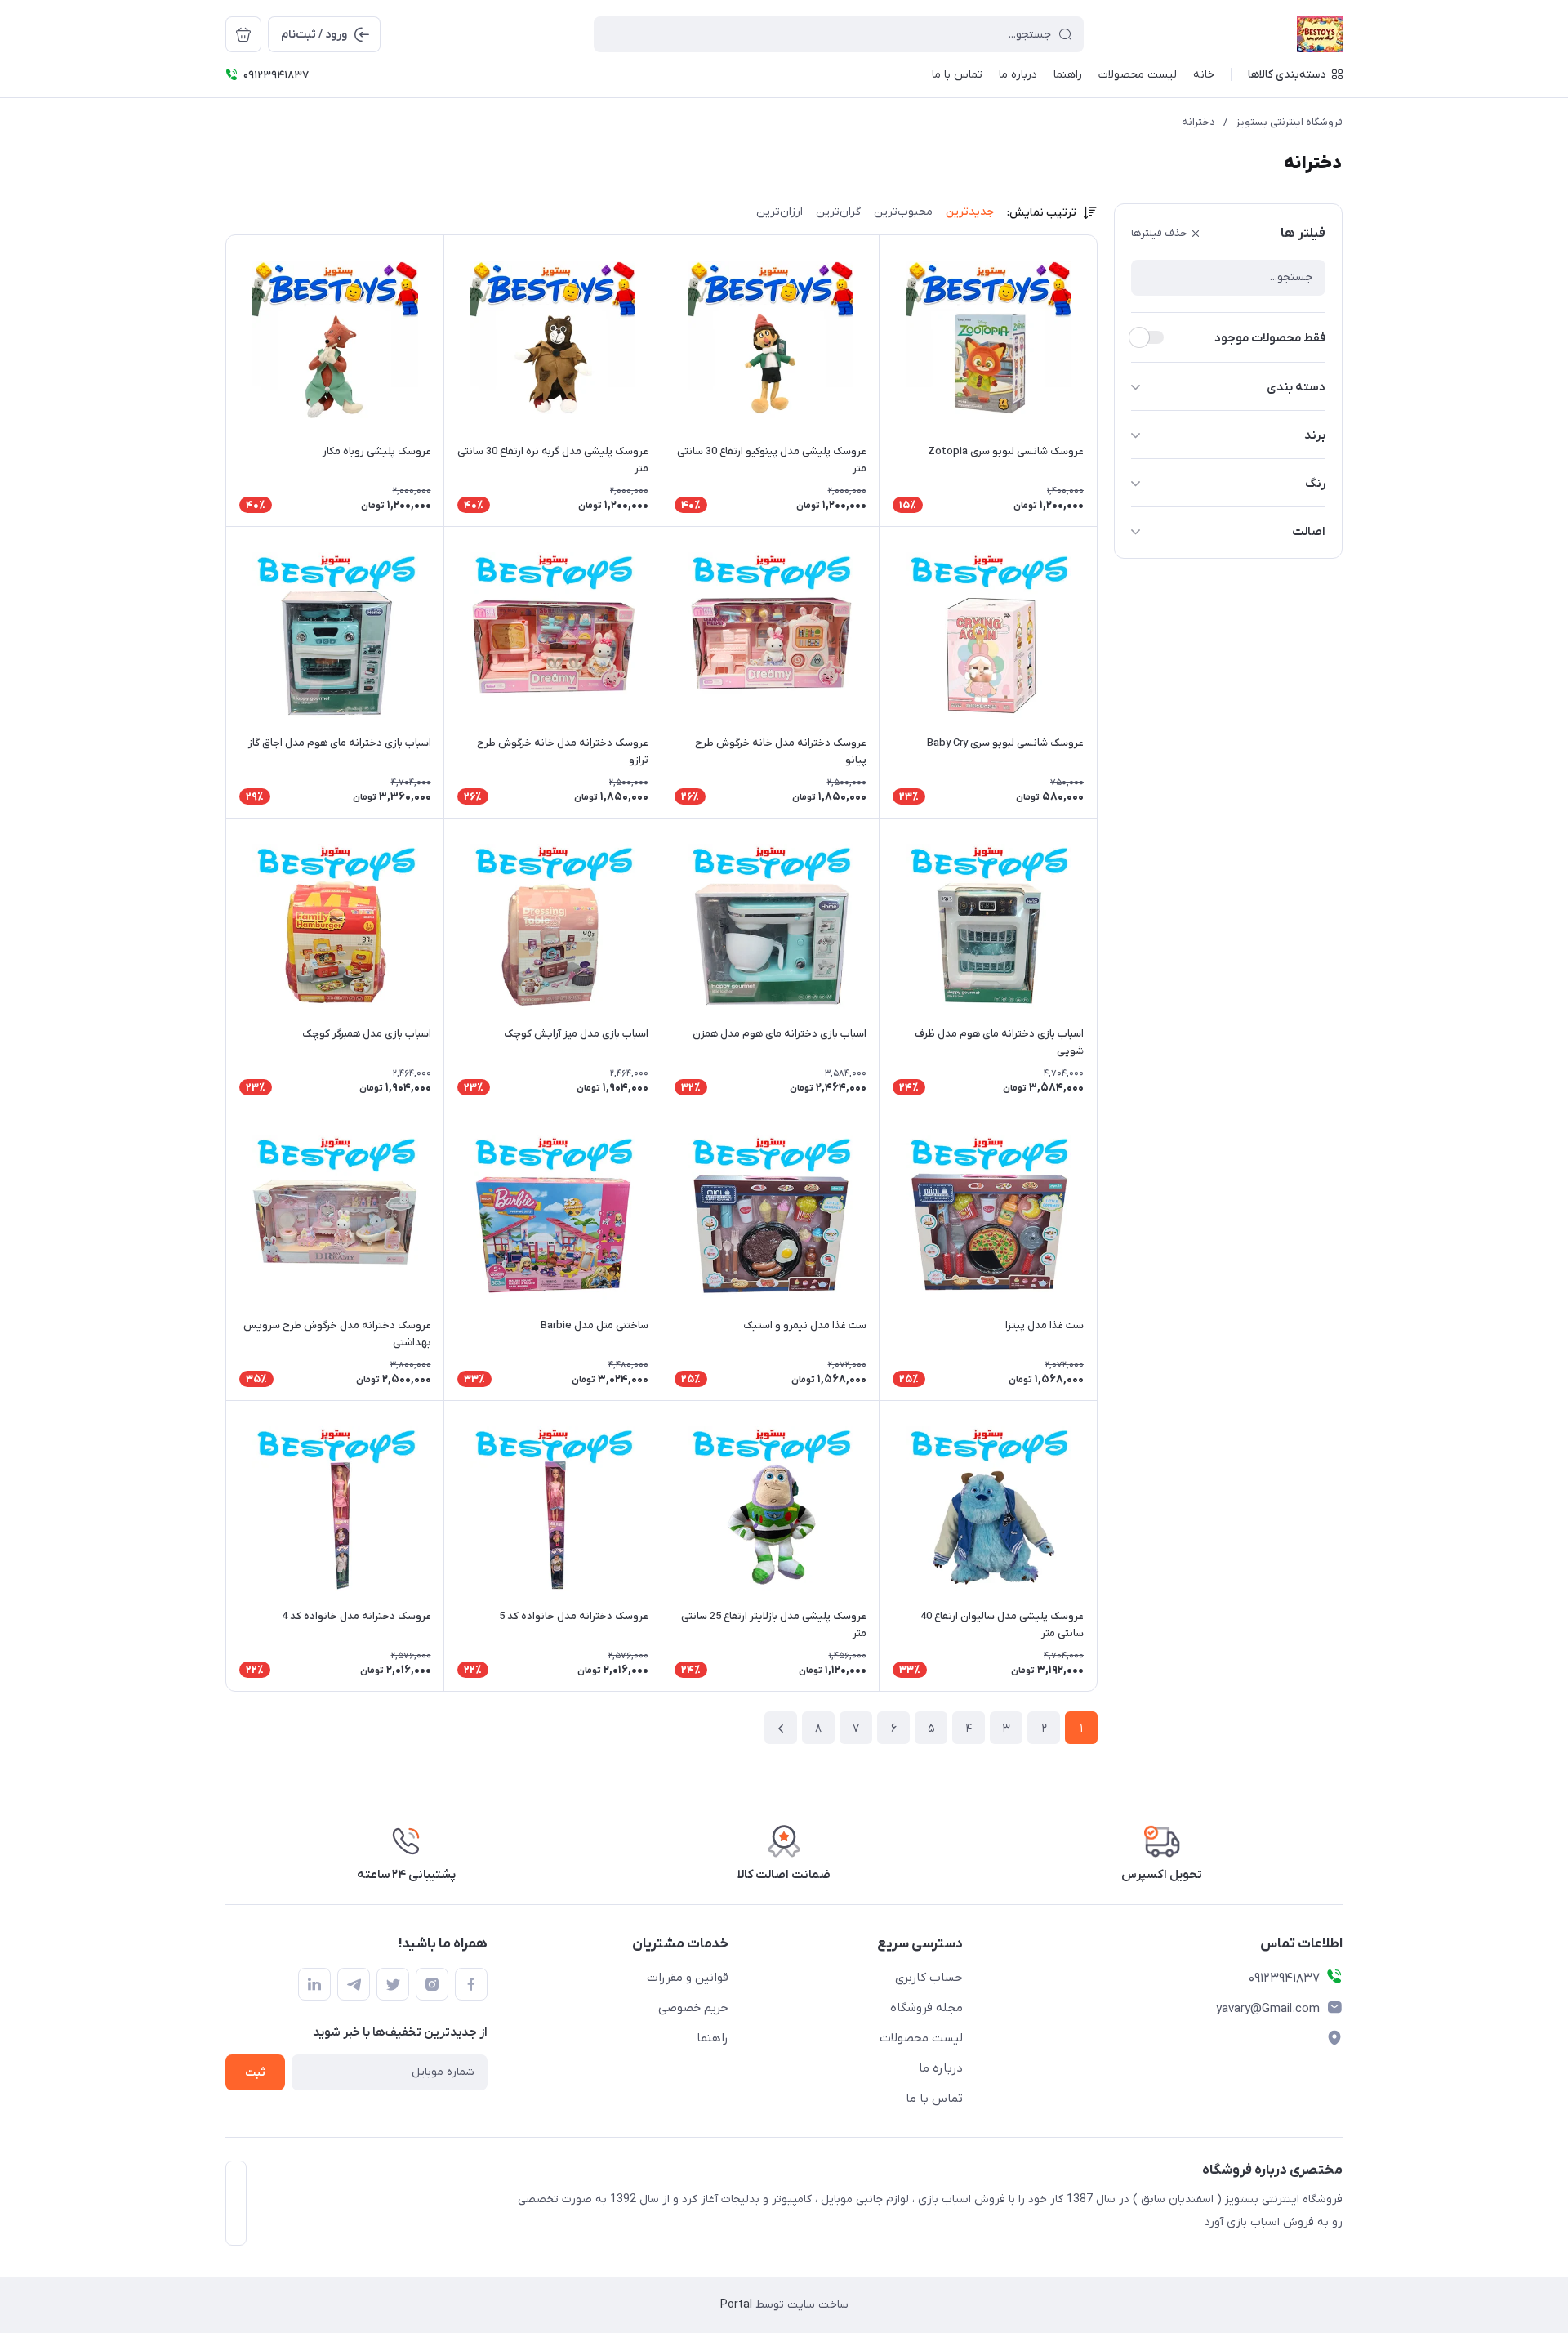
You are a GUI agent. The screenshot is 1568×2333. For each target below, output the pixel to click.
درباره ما (941, 2068)
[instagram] (432, 1984)
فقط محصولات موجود (1270, 338)
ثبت (255, 2073)
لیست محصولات (921, 2038)
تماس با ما (934, 2099)
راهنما (713, 2038)
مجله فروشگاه (927, 2008)
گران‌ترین (838, 212)
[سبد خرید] (243, 34)
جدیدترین (970, 212)
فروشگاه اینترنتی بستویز (1289, 122)
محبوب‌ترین (903, 212)
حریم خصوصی (693, 2008)
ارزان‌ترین (780, 212)
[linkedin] (314, 1984)
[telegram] (354, 1984)
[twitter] (393, 1984)
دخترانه (1198, 122)
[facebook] (471, 1984)
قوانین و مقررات (688, 1978)
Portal (736, 2305)
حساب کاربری (929, 1978)
